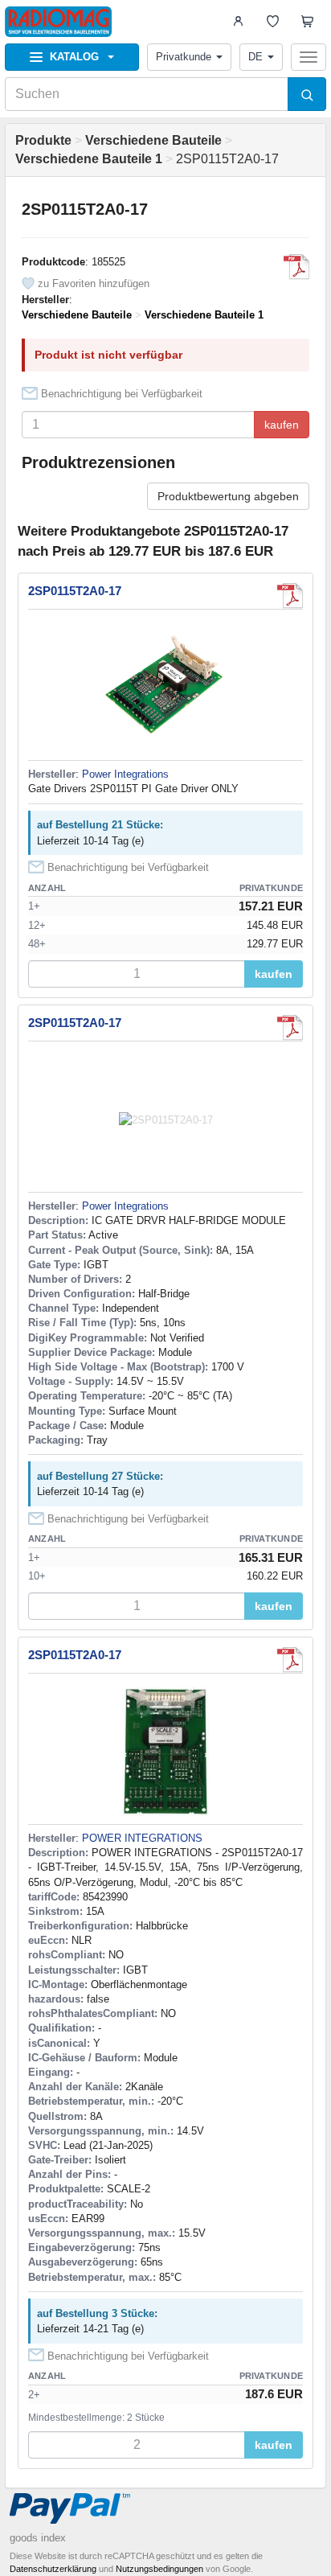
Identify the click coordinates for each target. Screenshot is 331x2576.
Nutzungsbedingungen (159, 2569)
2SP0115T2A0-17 (75, 591)
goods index (38, 2538)
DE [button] (255, 57)
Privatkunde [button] (184, 57)
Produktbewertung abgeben (228, 496)
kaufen (282, 425)
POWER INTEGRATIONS (142, 1838)
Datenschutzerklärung (53, 2569)
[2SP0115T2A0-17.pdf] (296, 267)
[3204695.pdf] (290, 1660)
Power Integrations (125, 774)
